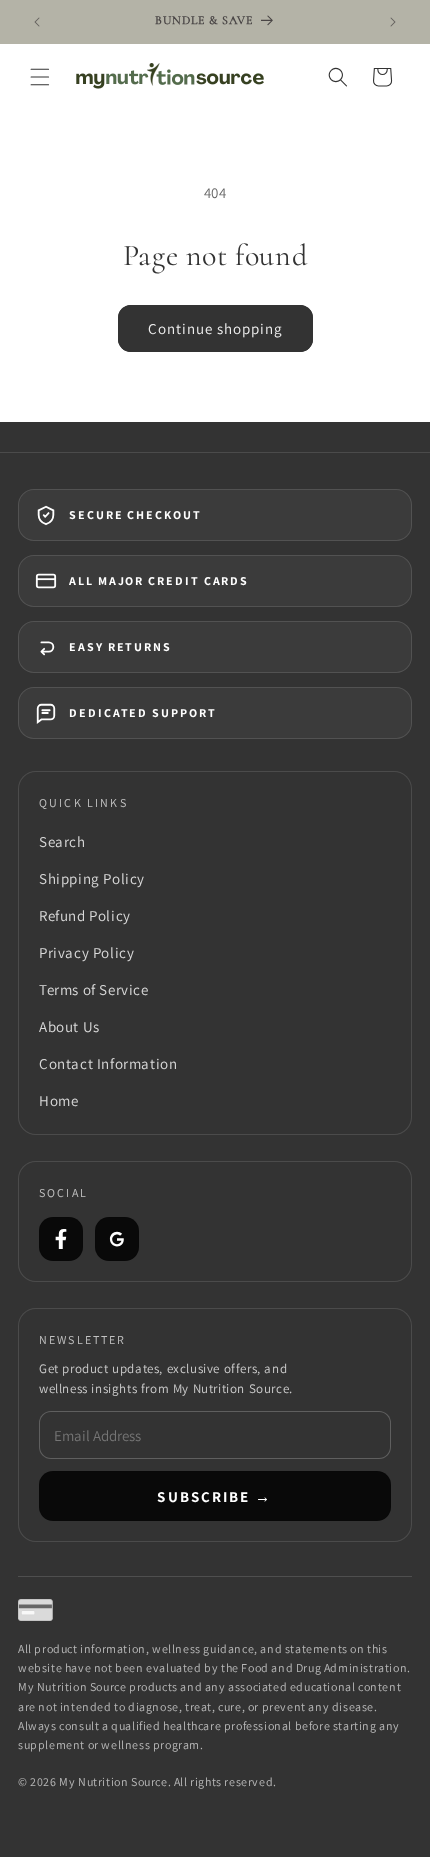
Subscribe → (214, 1496)
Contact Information (108, 1063)
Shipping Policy (92, 878)
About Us (69, 1026)
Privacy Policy (86, 952)
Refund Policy (85, 915)
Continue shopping (215, 328)
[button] (40, 77)
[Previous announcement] (37, 22)
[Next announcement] (393, 22)
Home (58, 1100)
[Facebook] (61, 1239)
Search (62, 841)
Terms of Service (94, 989)
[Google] (117, 1239)
